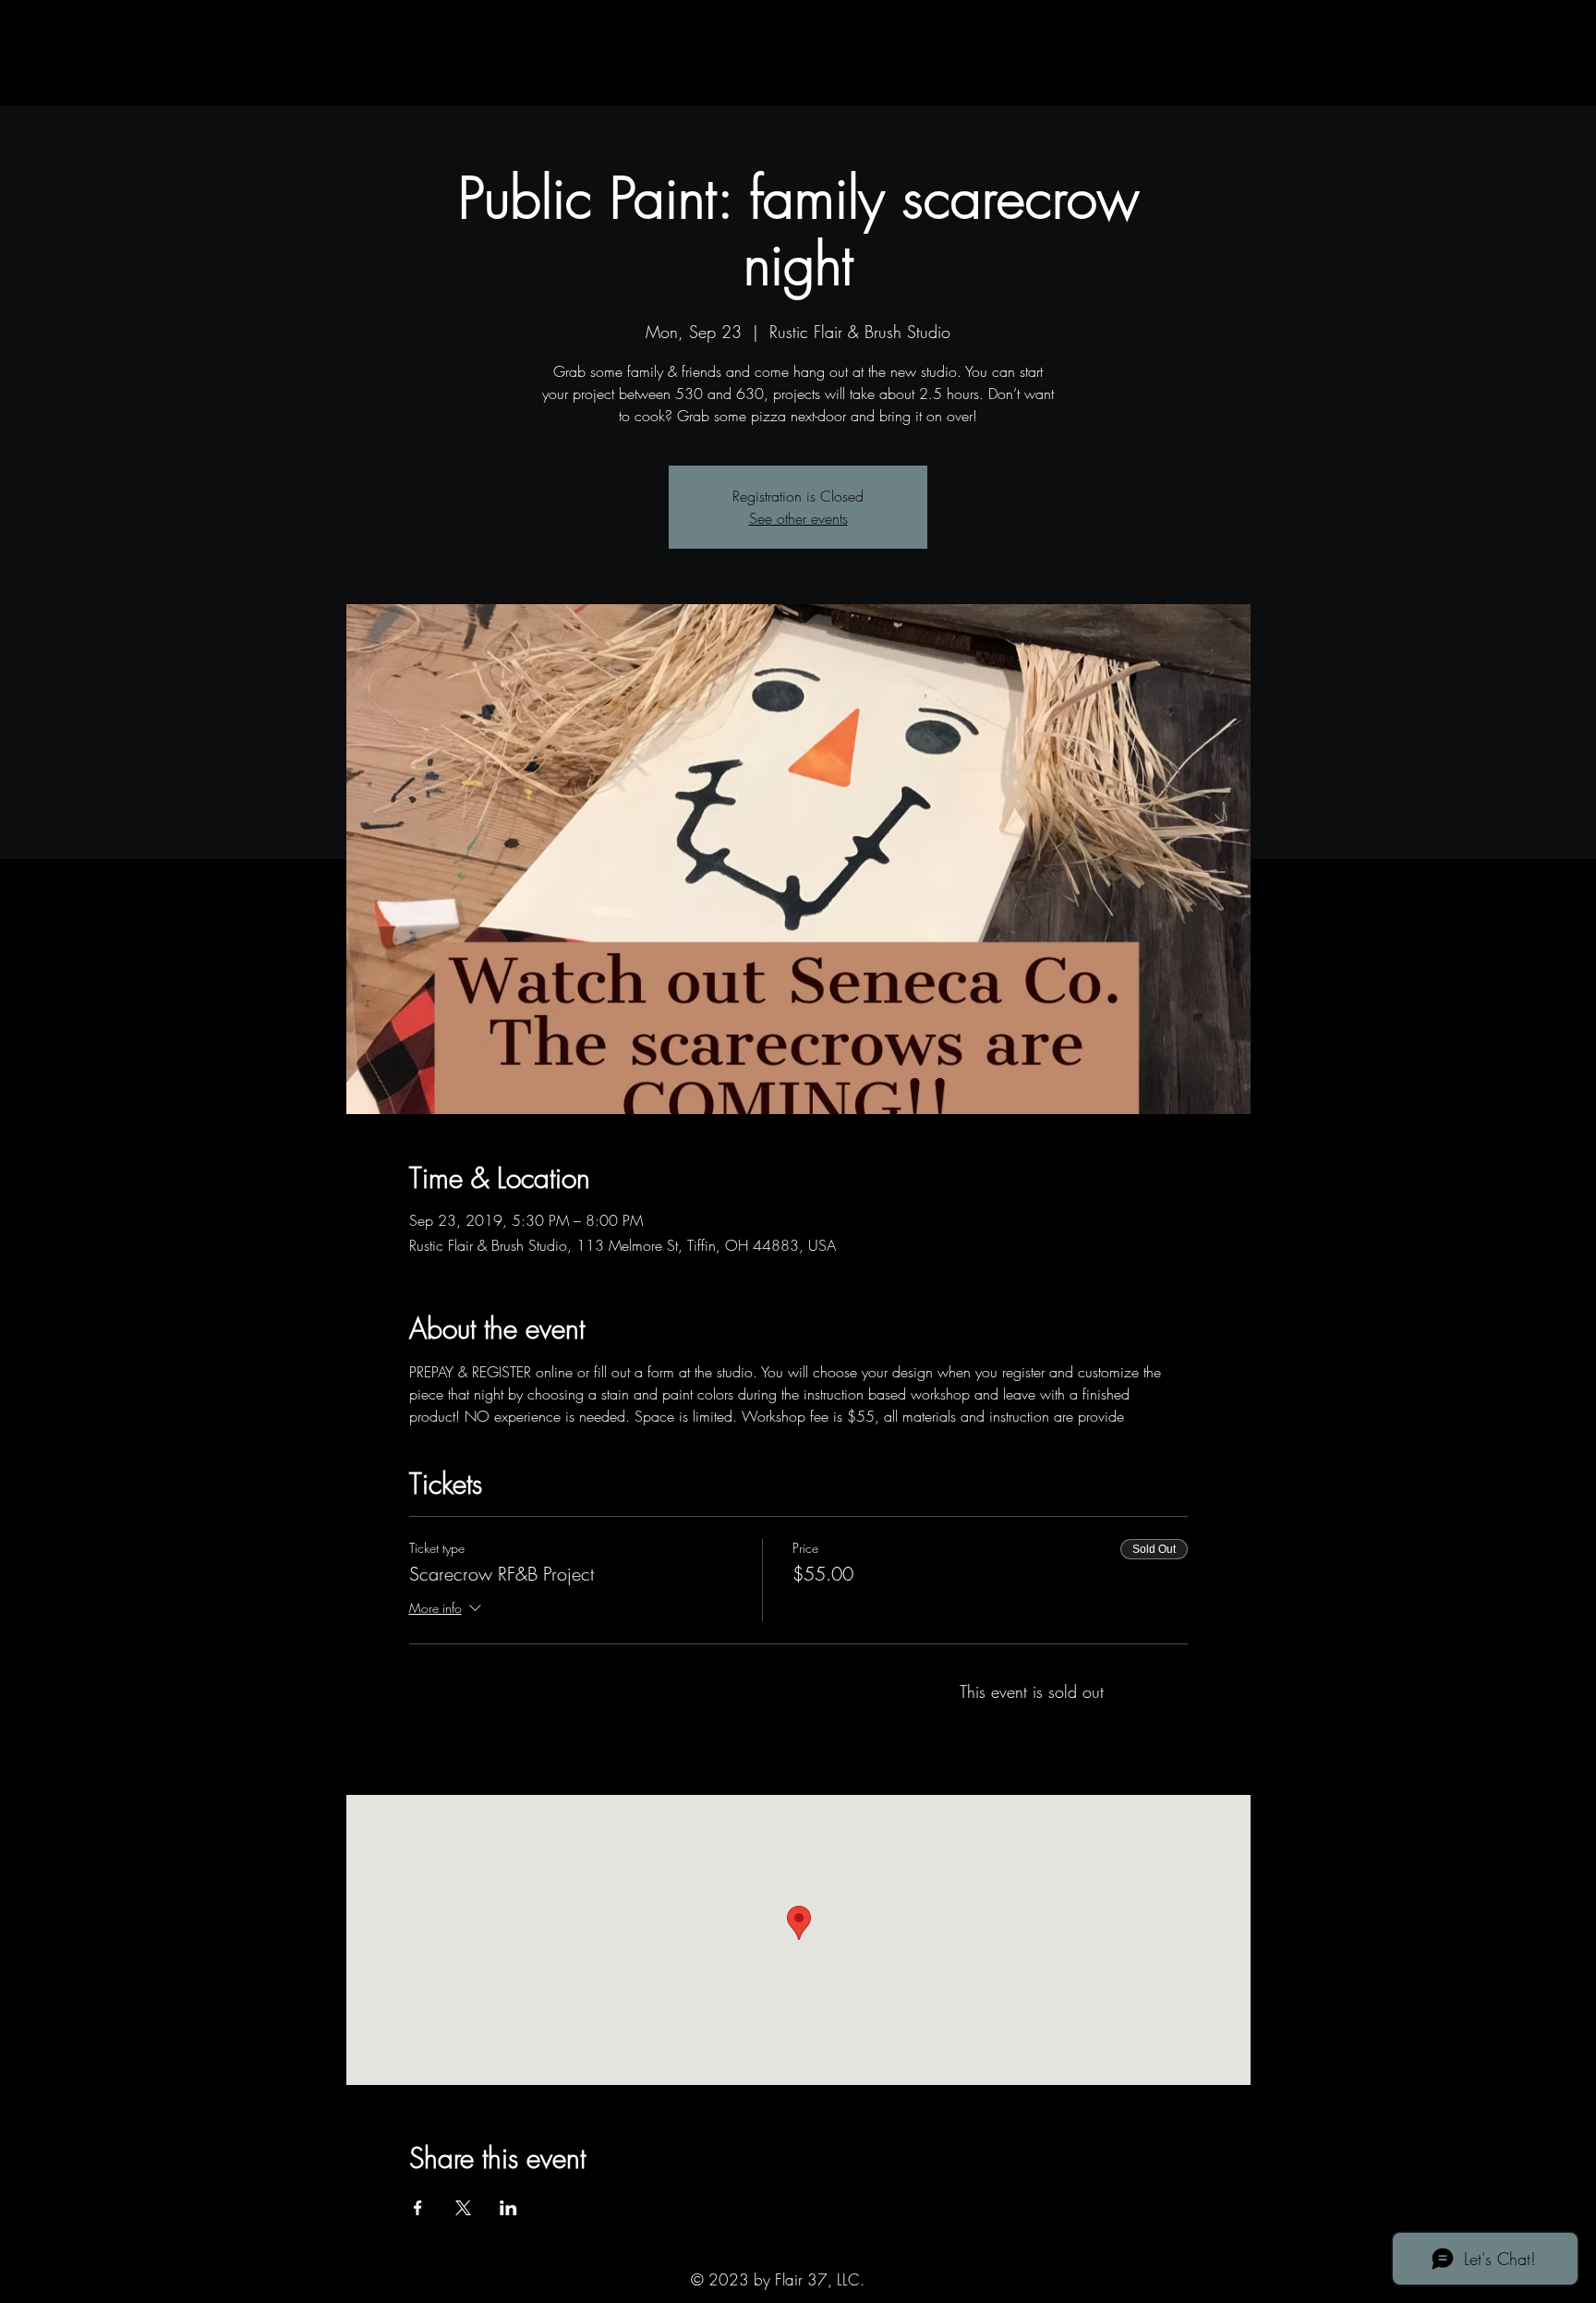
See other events (798, 518)
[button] (389, 86)
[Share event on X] (463, 2208)
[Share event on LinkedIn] (508, 2208)
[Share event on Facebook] (418, 2208)
